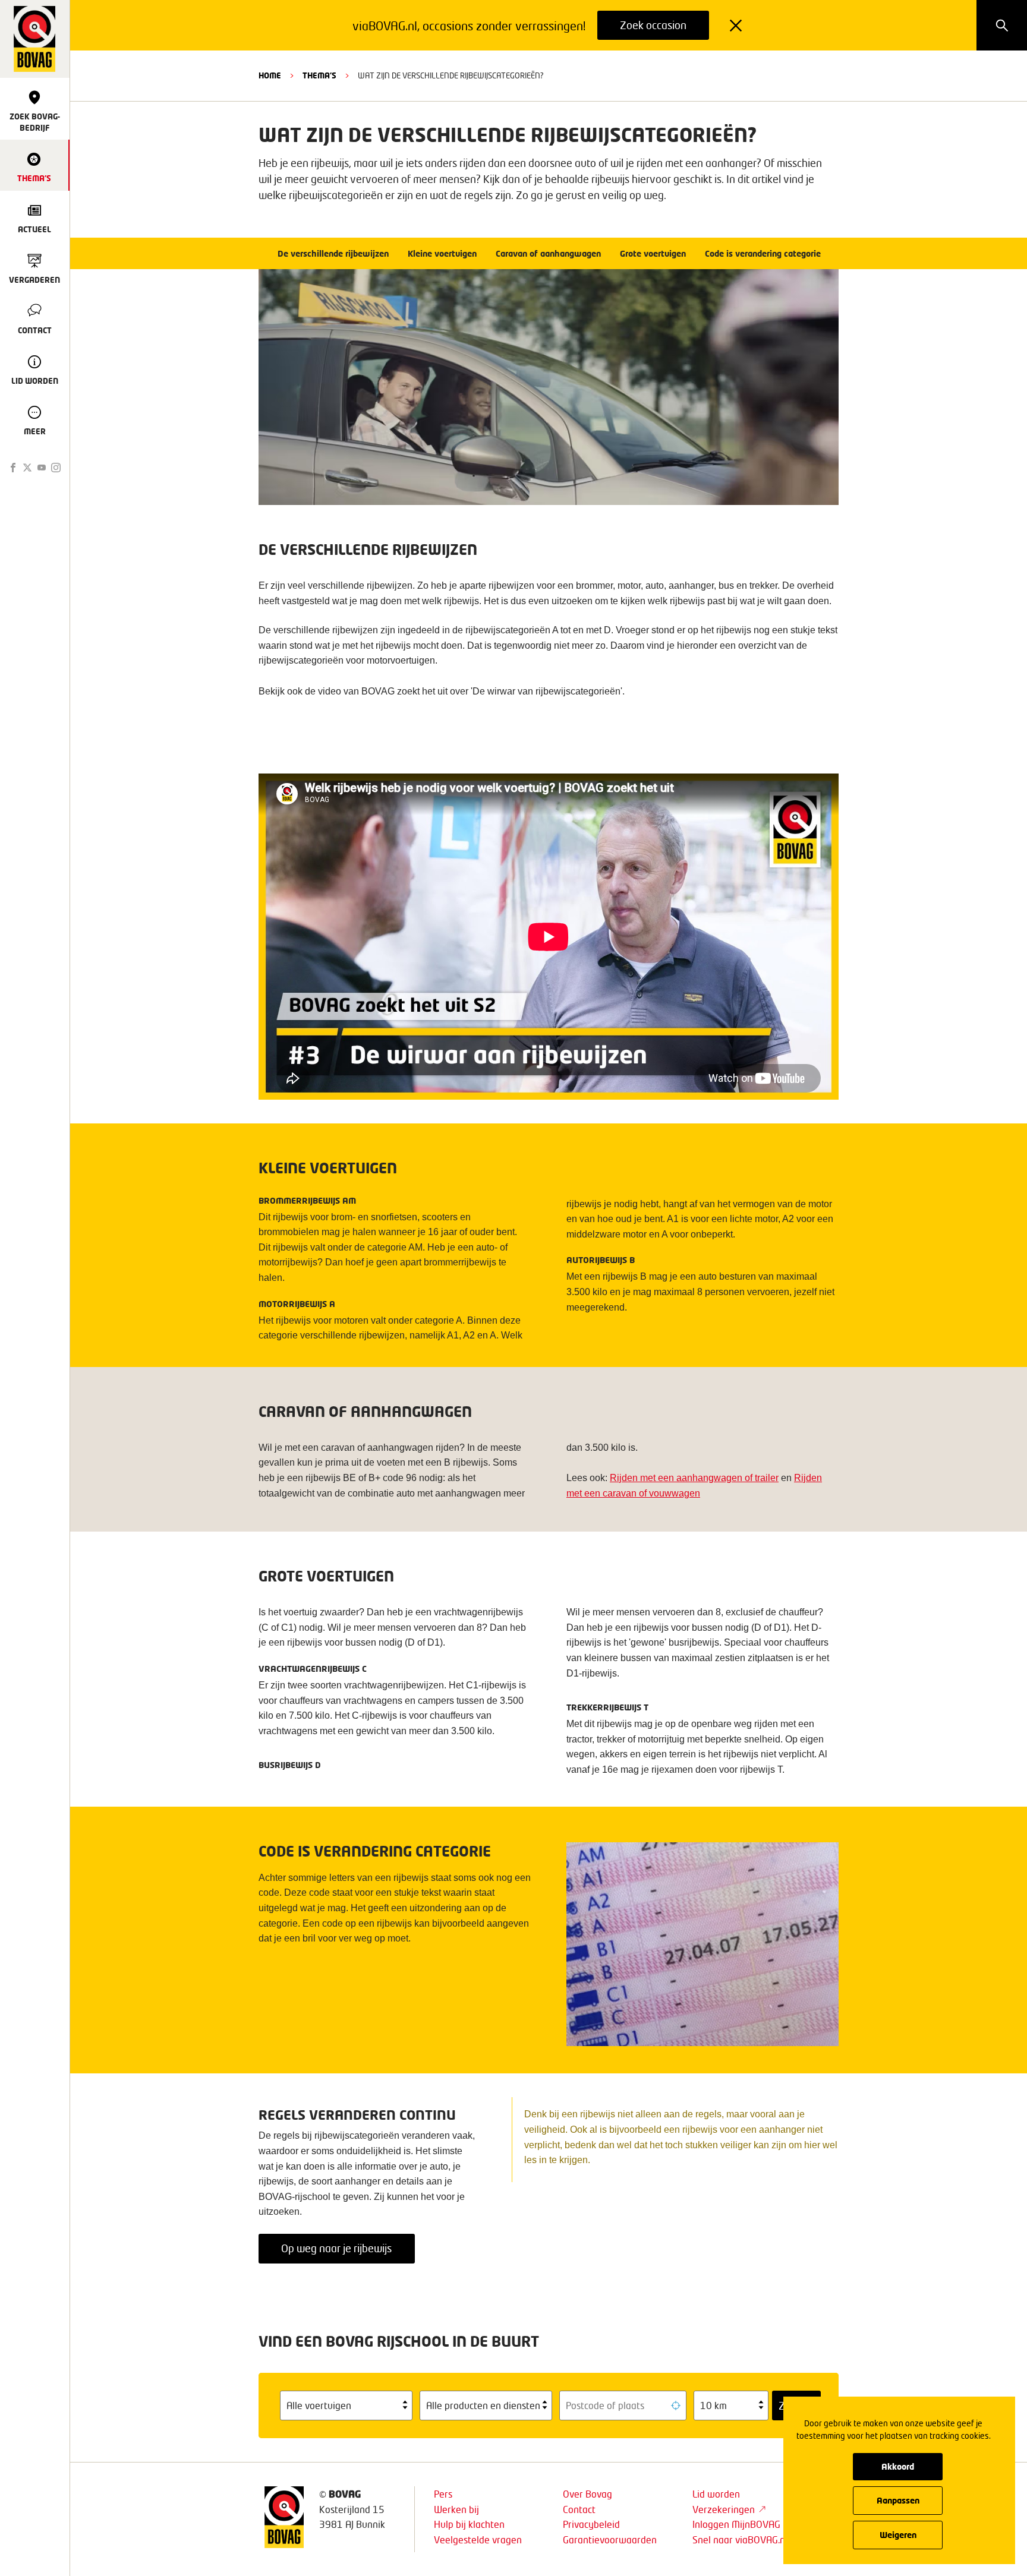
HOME (270, 75)
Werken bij (456, 2509)
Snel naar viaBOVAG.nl (740, 2539)
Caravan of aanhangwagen (548, 253)
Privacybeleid (591, 2524)
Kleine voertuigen (442, 253)
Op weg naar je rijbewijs (336, 2248)
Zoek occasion (653, 25)
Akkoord (898, 2466)
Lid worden (716, 2494)
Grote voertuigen (653, 253)
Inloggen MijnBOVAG (736, 2524)
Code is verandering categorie (763, 253)
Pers (443, 2494)
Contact (579, 2509)
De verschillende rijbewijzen (333, 253)
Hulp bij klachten (469, 2524)
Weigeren (898, 2535)
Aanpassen (898, 2500)
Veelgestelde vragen (478, 2539)
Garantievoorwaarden (610, 2539)
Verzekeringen (724, 2509)
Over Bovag (587, 2494)
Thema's (319, 75)
